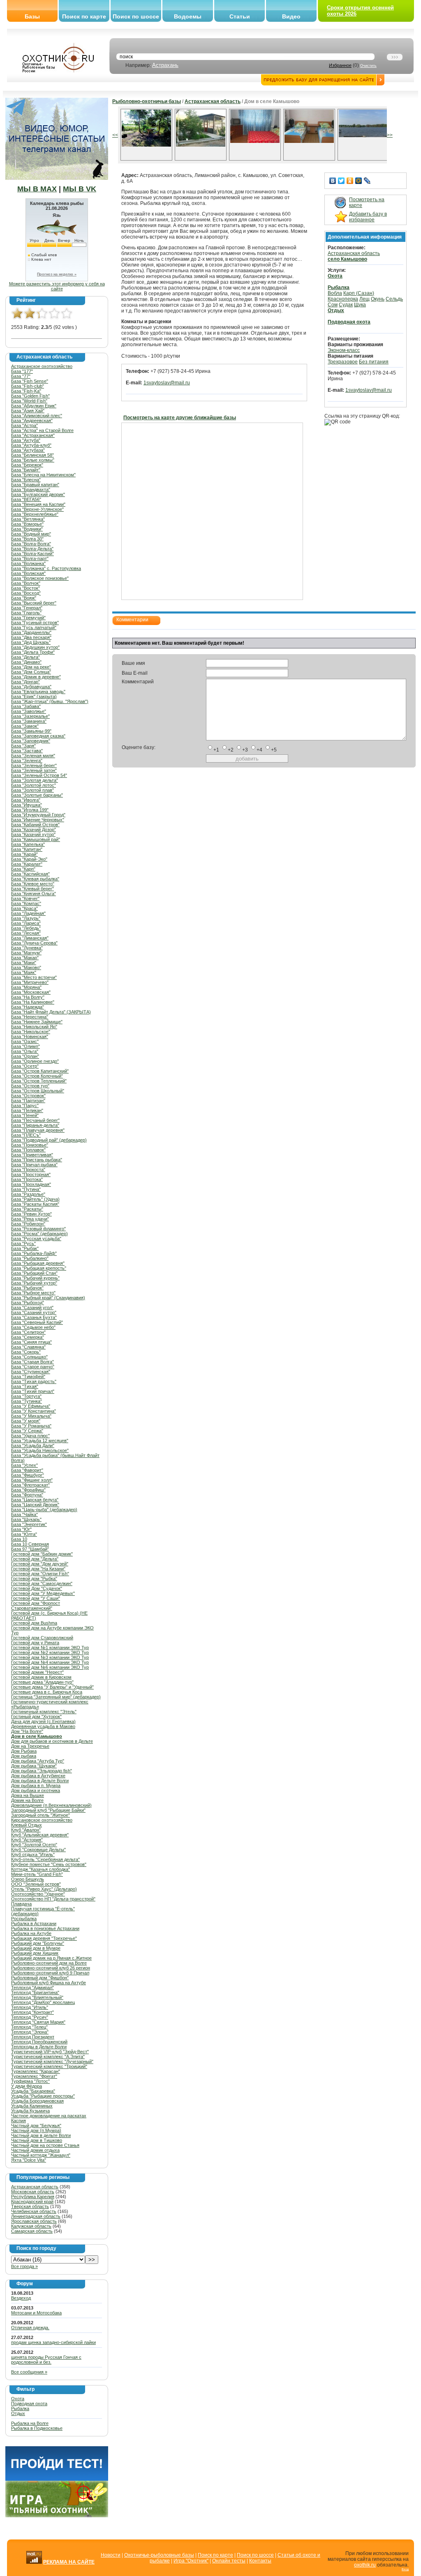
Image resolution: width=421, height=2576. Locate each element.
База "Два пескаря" (31, 637)
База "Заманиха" (29, 721)
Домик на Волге (27, 1800)
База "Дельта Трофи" (33, 652)
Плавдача (21, 1904)
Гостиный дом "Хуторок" (36, 1717)
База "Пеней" (25, 1115)
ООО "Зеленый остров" (36, 1884)
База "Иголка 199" (30, 810)
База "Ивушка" (27, 805)
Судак (346, 305)
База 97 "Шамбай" (30, 1549)
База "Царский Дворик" (35, 1505)
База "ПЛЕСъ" (26, 1135)
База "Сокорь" (26, 1352)
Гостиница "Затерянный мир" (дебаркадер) (56, 1697)
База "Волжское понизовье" (40, 578)
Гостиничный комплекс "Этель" (44, 1712)
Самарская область (32, 2231)
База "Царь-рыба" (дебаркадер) (44, 1510)
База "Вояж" (24, 598)
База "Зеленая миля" (33, 756)
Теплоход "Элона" (30, 2032)
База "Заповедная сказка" (38, 736)
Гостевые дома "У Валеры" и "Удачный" (52, 1687)
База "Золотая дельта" (35, 780)
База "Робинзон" (28, 1224)
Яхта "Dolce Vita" (29, 2160)
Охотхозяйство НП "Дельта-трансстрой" (53, 1899)
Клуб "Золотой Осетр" (34, 1845)
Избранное (340, 65)
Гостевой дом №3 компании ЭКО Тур (50, 1657)
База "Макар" (25, 958)
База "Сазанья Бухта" (34, 1317)
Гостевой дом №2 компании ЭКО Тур (50, 1652)
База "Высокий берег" (34, 603)
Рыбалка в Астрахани (34, 1923)
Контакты (260, 2561)
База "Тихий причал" (33, 1391)
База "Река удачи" (30, 1219)
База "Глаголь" (26, 613)
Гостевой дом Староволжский (42, 1638)
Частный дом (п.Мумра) (36, 2130)
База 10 (19, 1539)
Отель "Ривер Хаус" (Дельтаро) (44, 1889)
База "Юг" (21, 1529)
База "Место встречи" (34, 977)
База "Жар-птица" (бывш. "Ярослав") (50, 701)
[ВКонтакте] (333, 181)
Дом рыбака (24, 1756)
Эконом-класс (344, 350)
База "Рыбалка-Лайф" (34, 1253)
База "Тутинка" (27, 1401)
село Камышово (347, 259)
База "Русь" (23, 1243)
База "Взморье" (27, 524)
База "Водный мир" (31, 534)
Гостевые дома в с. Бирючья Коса (47, 1692)
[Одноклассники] (350, 181)
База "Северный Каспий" (37, 1322)
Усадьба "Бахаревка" (33, 2091)
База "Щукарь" (26, 1519)
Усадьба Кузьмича (30, 2111)
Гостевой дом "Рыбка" (34, 1579)
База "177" (22, 371)
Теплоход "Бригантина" (35, 1992)
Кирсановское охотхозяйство (42, 1820)
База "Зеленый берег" (34, 765)
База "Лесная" (26, 933)
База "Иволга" (26, 800)
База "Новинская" (30, 1036)
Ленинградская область (36, 2216)
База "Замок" (25, 726)
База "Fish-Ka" (26, 391)
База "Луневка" (27, 948)
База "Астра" (24, 425)
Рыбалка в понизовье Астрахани (45, 1928)
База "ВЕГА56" (26, 499)
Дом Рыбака (24, 1751)
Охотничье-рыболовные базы (159, 2555)
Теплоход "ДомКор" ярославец (43, 2002)
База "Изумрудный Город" (38, 815)
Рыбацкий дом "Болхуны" (38, 1943)
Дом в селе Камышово (37, 1736)
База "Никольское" (31, 1032)
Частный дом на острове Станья (45, 2145)
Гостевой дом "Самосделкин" (42, 1583)
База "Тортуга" (26, 1396)
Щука (360, 305)
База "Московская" (31, 992)
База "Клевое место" (33, 884)
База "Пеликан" (27, 1110)
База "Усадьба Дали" (33, 1445)
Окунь (378, 299)
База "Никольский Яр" (34, 1027)
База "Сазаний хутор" (34, 1312)
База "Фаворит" (27, 1470)
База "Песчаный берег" (35, 1120)
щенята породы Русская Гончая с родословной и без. (46, 2360)
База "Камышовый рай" (36, 839)
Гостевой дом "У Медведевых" (43, 1593)
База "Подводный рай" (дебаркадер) (49, 1140)
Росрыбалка (24, 1919)
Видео (291, 16)
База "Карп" (23, 869)
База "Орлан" (25, 1056)
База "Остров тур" (30, 1086)
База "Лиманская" (30, 938)
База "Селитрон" (28, 1332)
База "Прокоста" (28, 1170)
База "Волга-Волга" (31, 544)
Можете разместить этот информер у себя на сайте (57, 286)
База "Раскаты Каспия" (35, 1204)
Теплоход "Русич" (30, 2017)
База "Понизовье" (30, 1145)
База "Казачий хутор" (33, 834)
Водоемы (188, 16)
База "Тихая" (25, 1386)
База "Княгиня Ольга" (34, 894)
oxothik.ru (365, 2565)
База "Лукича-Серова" (34, 943)
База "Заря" (23, 746)
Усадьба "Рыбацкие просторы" (43, 2096)
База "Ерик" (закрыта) (34, 696)
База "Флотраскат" (30, 1485)
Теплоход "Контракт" (32, 2012)
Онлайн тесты (229, 2561)
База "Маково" (26, 967)
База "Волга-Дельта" (32, 549)
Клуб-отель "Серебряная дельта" (45, 1859)
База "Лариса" (26, 923)
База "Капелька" (28, 844)
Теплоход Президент (33, 2037)
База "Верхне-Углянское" (37, 509)
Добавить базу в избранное (368, 217)
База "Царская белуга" (35, 1500)
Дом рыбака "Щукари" (34, 1766)
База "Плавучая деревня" (38, 1130)
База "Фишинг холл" (32, 1480)
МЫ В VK (80, 189)
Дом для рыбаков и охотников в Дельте (52, 1741)
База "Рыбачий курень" (35, 1278)
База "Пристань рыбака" (37, 1160)
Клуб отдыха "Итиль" (33, 1854)
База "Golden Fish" (30, 396)
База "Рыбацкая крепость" (39, 1268)
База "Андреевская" (32, 421)
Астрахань (165, 65)
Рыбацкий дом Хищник (35, 1953)
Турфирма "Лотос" (30, 2081)
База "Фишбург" (28, 1475)
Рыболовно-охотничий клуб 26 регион (51, 1968)
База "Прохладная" (31, 1184)
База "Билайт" (26, 470)
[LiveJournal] (367, 181)
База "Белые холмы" (33, 460)
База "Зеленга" (27, 761)
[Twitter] (341, 181)
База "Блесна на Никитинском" (43, 475)
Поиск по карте (84, 16)
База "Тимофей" (28, 1376)
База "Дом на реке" (31, 667)
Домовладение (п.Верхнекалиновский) (51, 1805)
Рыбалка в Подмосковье (37, 2428)
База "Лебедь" (26, 928)
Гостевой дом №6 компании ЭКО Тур (50, 1667)
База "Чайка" (24, 1514)
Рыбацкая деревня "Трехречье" (44, 1938)
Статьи (240, 16)
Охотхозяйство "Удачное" (38, 1894)
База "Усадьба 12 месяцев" (40, 1441)
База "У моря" (26, 1421)
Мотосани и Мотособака (36, 2313)
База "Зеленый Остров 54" (39, 775)
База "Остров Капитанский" (40, 1071)
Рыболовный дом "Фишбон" (40, 1978)
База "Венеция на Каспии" (38, 504)
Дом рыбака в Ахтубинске (38, 1776)
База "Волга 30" (27, 539)
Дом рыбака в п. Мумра (36, 1786)
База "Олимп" (25, 1046)
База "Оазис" (25, 1041)
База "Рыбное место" (33, 1293)
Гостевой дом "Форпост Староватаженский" (36, 1606)
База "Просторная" (31, 1174)
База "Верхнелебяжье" (35, 514)
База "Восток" (25, 588)
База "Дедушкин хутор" (35, 647)
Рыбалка (20, 2408)
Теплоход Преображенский (39, 2042)
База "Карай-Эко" (29, 859)
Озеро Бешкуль (28, 1879)
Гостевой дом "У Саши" (36, 1598)
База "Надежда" (28, 1007)
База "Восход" (26, 593)
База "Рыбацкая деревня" (38, 1263)
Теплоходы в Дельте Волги (39, 2047)
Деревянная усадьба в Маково (43, 1726)
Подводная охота (29, 2404)
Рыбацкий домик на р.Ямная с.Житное (51, 1958)
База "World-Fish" (29, 401)
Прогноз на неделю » (57, 274)
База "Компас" (26, 903)
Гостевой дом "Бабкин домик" (42, 1554)
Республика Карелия (33, 2197)
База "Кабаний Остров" (35, 825)
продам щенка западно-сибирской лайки (53, 2342)
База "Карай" (24, 854)
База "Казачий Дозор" (34, 830)
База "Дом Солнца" (31, 672)
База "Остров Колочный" (37, 1076)
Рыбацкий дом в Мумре (36, 1948)
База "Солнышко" (29, 1357)
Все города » (24, 2266)
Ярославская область (34, 2221)
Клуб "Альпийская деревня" (40, 1835)
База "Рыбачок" (27, 1288)
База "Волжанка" (28, 563)
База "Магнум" (26, 953)
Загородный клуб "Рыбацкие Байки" (48, 1810)
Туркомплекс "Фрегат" (34, 2076)
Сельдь (394, 299)
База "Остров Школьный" (38, 1091)
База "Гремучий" (28, 618)
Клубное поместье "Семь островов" (49, 1864)
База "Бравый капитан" (35, 485)
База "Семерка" (28, 1337)
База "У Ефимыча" (31, 1406)
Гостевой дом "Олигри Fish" (40, 1574)
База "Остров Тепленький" (39, 1081)
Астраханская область (35, 2187)
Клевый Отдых (27, 1825)
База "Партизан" (28, 1101)
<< (115, 135)
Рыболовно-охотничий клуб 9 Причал (50, 1973)
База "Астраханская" (33, 435)
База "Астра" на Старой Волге (42, 430)
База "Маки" (24, 963)
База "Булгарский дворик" (38, 494)
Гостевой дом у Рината (35, 1643)
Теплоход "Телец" (29, 2027)
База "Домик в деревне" (36, 677)
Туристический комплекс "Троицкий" (49, 2066)
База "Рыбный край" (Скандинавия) (48, 1298)
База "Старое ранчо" (33, 1367)
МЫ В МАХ (37, 189)
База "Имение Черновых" (38, 820)
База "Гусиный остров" (35, 623)
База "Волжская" (28, 573)
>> (390, 135)
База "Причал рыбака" (34, 1165)
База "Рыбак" (25, 1248)
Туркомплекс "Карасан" (36, 2071)
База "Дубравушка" (31, 687)
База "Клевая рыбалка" (35, 879)
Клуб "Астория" (27, 1840)
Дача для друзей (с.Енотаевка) (43, 1721)
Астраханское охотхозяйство (42, 366)
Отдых (18, 2413)
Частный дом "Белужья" (36, 2126)
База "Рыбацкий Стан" (34, 1273)
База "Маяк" (24, 972)
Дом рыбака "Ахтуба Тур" (38, 1761)
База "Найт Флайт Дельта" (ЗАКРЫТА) (51, 1012)
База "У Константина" (34, 1411)
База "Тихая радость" (34, 1381)
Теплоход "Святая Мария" (38, 2022)
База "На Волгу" (28, 997)
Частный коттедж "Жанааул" (41, 2155)
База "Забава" (26, 706)
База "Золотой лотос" (34, 785)
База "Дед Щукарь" (31, 642)
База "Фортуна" (27, 1495)
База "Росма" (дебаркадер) (39, 1234)
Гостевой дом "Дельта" (35, 1559)
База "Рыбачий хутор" (34, 1283)
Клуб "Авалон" (26, 1830)
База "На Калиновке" (33, 1002)
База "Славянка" (28, 1347)
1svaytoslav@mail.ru (167, 383)
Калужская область (31, 2226)
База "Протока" (27, 1179)
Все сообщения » (29, 2372)
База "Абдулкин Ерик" (34, 406)
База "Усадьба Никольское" (40, 1450)
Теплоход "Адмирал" (32, 1988)
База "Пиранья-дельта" (35, 1125)
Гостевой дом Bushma (34, 1623)
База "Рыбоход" (28, 1303)
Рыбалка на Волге (30, 2423)
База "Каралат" (27, 864)
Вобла (335, 293)
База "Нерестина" (30, 1017)
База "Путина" (26, 1189)
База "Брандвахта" (31, 489)
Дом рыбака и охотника (36, 1790)
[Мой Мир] (359, 181)
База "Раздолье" (28, 1194)
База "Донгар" (25, 682)
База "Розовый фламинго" (38, 1229)
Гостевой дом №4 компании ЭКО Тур (50, 1662)
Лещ (364, 299)
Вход (405, 2569)
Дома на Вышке (28, 1795)
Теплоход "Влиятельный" (37, 1997)
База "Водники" (27, 529)
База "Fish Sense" (30, 381)
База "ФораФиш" (28, 1490)
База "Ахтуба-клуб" (31, 445)
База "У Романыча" (31, 1426)
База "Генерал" (27, 608)
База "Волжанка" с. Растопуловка (46, 568)
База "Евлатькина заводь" (38, 692)
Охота (18, 2399)
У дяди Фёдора (27, 2086)
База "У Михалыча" (31, 1416)
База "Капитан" (27, 849)
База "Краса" (24, 908)
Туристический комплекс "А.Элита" (48, 2057)
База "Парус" (25, 1105)
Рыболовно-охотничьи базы (147, 101)
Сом (333, 305)
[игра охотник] (57, 2516)
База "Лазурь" (26, 918)
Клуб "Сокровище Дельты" (38, 1850)
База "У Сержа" (27, 1431)
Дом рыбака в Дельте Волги (40, 1781)
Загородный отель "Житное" (40, 1815)
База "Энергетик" (29, 1524)
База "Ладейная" (28, 913)
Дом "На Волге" (27, 1731)
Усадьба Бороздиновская (37, 2101)
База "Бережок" (27, 465)
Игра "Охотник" (191, 2561)
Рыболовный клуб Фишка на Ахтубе (49, 1983)
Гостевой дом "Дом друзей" (40, 1564)
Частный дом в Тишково (37, 2140)
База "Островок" (28, 1096)
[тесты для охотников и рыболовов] (57, 2479)
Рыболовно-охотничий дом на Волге (49, 1963)
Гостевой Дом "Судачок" (37, 1588)
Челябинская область (34, 2211)
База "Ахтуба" (26, 440)
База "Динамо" (26, 662)
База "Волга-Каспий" (32, 554)
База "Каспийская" (30, 874)
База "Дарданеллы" (31, 632)
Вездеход (21, 2298)
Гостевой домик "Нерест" (37, 1672)
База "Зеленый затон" (34, 770)
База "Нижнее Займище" (37, 1022)
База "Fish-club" (28, 386)
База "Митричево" (30, 982)
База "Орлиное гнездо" (35, 1061)
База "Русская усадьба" (36, 1239)
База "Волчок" (26, 583)
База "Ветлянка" (28, 519)
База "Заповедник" (31, 741)
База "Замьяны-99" (31, 731)
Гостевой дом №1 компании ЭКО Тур (50, 1648)
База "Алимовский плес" (37, 416)
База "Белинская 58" (32, 455)
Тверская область (30, 2206)
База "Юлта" (24, 1534)
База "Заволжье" (29, 711)
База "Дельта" (25, 657)
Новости (111, 2555)
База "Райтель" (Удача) (35, 1199)
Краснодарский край (32, 2201)
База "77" (21, 376)
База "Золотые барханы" (37, 795)
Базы (32, 16)
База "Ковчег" (25, 898)
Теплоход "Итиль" (30, 2007)
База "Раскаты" (27, 1209)
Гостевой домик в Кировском (41, 1677)
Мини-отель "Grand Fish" (37, 1874)
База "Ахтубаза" (28, 450)
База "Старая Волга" (32, 1362)
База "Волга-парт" (30, 558)
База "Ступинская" (31, 1372)
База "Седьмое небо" (33, 1327)
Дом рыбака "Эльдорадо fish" (42, 1771)
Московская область (33, 2192)
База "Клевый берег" (32, 889)
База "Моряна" (26, 987)
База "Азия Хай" (28, 411)
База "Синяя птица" (31, 1342)
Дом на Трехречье (30, 1746)
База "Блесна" (26, 480)
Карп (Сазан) (359, 293)
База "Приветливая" (32, 1155)
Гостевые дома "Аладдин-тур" (42, 1682)
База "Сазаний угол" (32, 1308)
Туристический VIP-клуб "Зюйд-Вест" (50, 2052)
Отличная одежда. (30, 2328)
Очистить (368, 66)
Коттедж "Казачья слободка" (40, 1869)
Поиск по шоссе (136, 16)
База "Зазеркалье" (30, 716)
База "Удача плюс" (30, 1436)
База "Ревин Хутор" (31, 1214)
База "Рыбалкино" (30, 1258)
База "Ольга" (25, 1051)
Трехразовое (343, 362)
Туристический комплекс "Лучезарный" (52, 2061)
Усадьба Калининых (32, 2106)
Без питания (374, 362)
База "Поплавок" (28, 1150)
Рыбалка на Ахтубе (31, 1933)
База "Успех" (24, 1465)
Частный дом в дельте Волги (41, 2135)
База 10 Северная (30, 1544)
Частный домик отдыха (35, 2150)
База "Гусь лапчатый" (34, 627)
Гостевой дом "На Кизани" (38, 1569)
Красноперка (343, 299)
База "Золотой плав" (32, 790)
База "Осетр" (25, 1066)
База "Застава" (27, 751)
